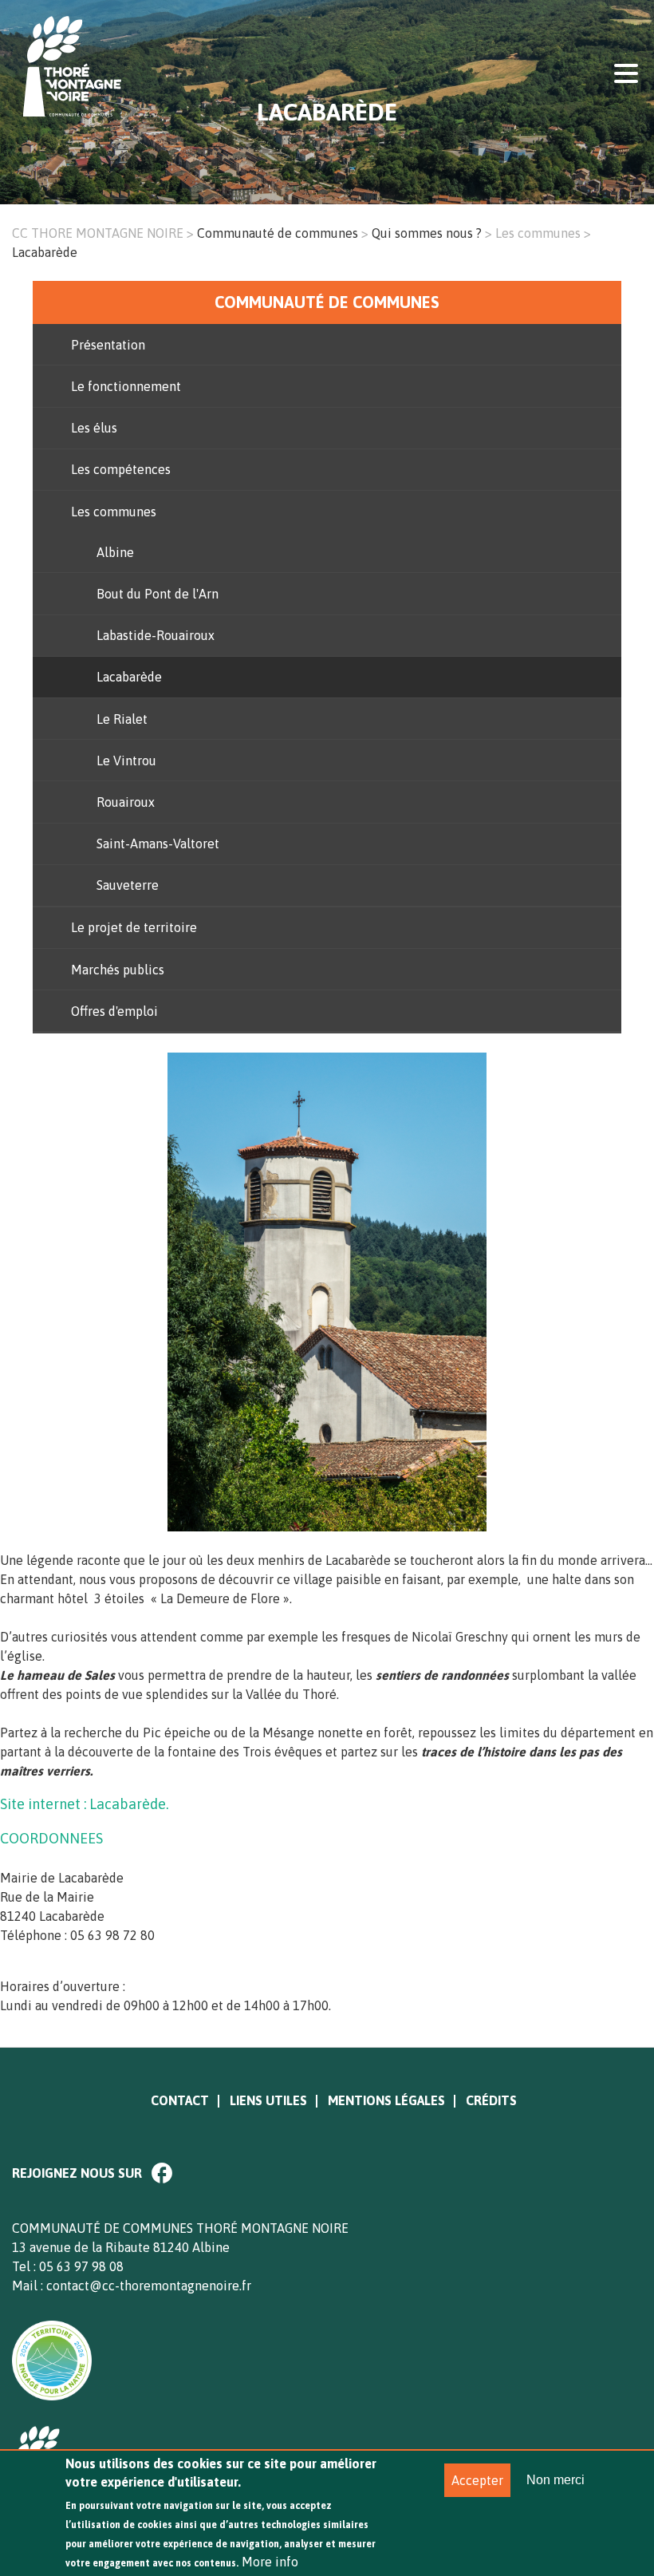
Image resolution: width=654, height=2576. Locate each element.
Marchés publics (118, 970)
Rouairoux (126, 802)
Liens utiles (268, 2100)
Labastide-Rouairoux (156, 635)
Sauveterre (128, 885)
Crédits (491, 2100)
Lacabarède (129, 677)
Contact (180, 2100)
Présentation (108, 345)
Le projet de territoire (134, 927)
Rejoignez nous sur (77, 2173)
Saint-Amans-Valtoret (158, 844)
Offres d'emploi (114, 1011)
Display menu (626, 72)
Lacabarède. (129, 1804)
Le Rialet (122, 719)
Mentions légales (386, 2100)
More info (270, 2562)
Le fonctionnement (126, 386)
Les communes (538, 233)
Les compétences (121, 469)
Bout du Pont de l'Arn (158, 594)
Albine (115, 552)
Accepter (477, 2480)
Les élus (94, 428)
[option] (327, 1302)
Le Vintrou (126, 761)
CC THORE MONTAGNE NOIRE (98, 233)
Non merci (556, 2480)
